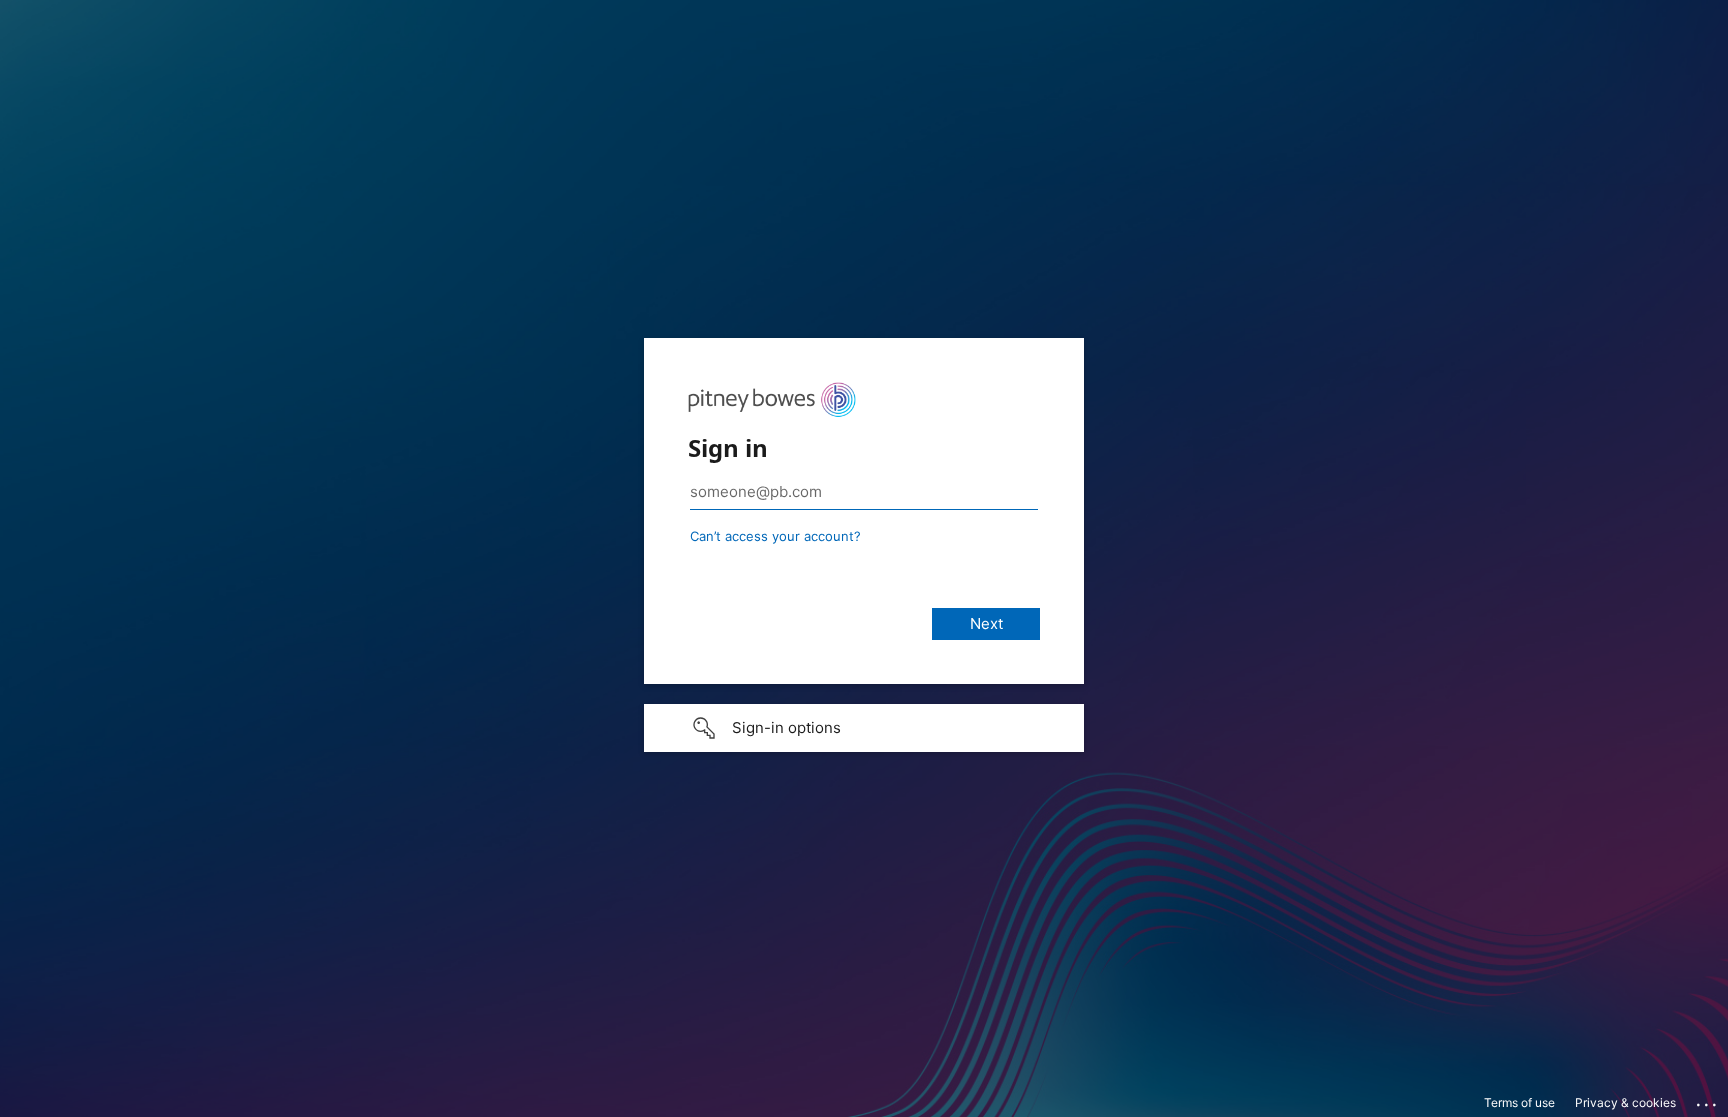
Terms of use (1519, 1102)
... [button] (1708, 1100)
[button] (864, 728)
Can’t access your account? (775, 536)
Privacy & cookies (1625, 1102)
